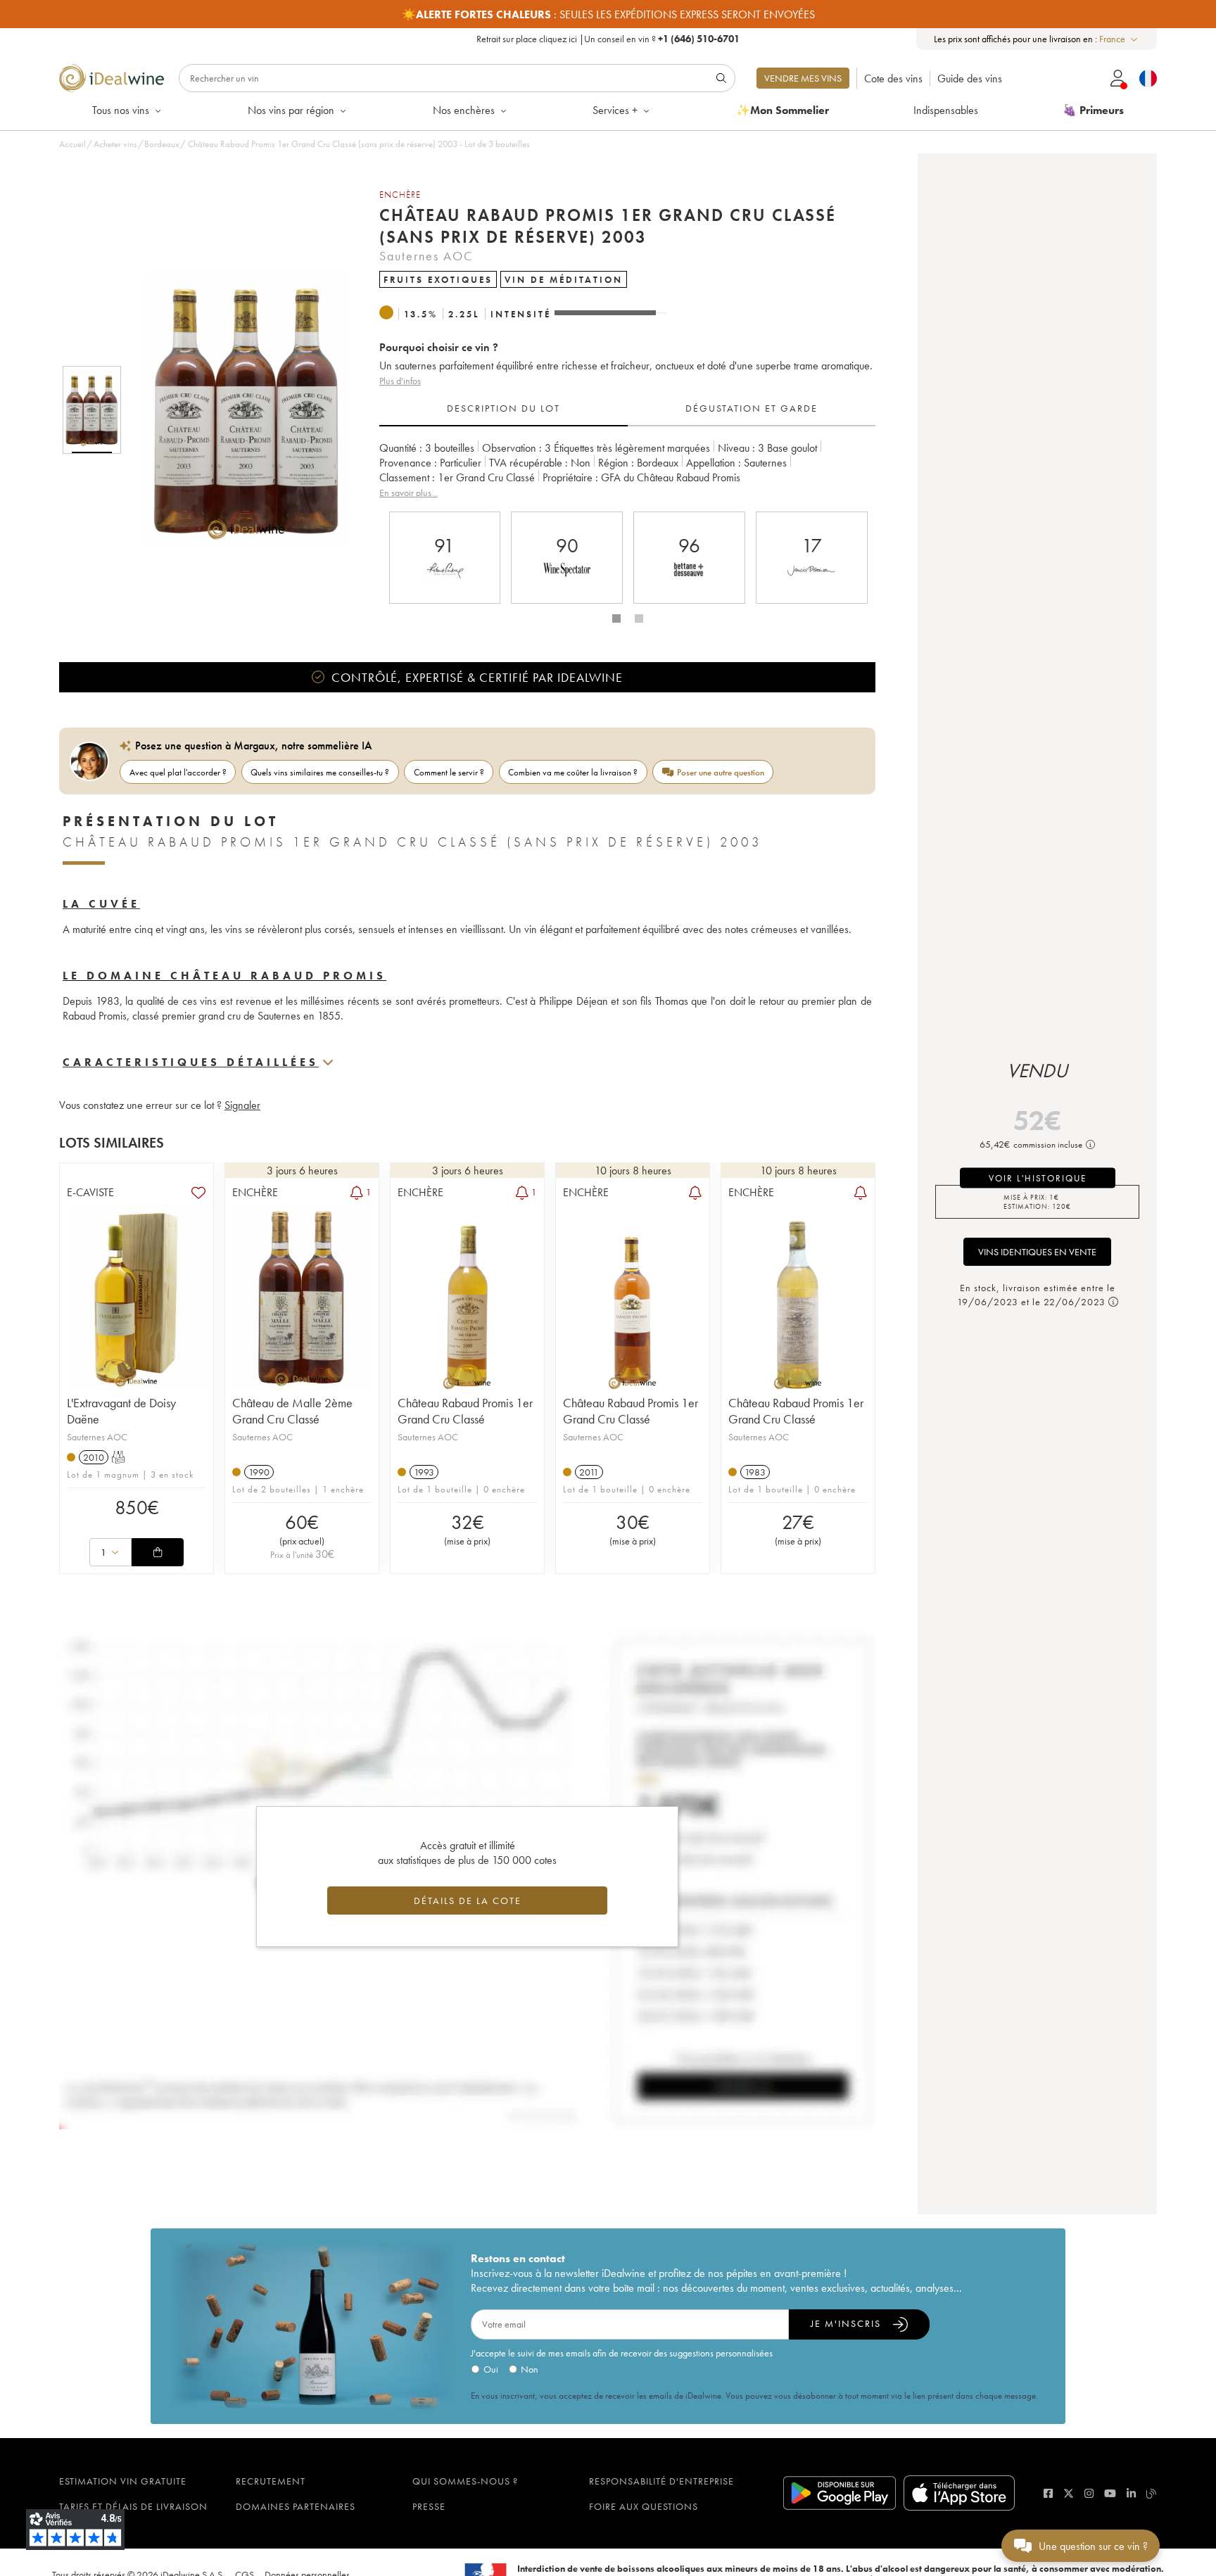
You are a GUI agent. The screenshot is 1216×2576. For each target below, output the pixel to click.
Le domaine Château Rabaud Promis (224, 976)
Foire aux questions (644, 2506)
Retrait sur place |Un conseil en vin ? (608, 39)
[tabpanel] (627, 470)
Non (530, 2369)
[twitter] (1069, 2493)
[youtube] (1110, 2493)
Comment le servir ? (449, 772)
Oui (491, 2369)
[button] (237, 410)
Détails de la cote (468, 1901)
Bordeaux (162, 144)
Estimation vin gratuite (123, 2481)
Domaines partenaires (296, 2506)
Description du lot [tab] (503, 408)
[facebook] (1048, 2493)
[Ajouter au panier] (158, 1552)
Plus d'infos (400, 381)
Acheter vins (115, 144)
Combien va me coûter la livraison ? (573, 772)
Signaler (242, 1105)
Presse (429, 2506)
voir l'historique (1038, 1178)
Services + (615, 110)
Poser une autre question (721, 772)
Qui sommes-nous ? (465, 2481)
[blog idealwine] (1152, 2493)
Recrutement (271, 2481)
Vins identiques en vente (1037, 1252)
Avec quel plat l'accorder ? (178, 772)
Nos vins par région (291, 110)
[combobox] (1119, 39)
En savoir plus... (408, 493)
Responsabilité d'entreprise (661, 2481)
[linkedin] (1131, 2493)
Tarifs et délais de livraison (133, 2506)
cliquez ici (558, 39)
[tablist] (627, 409)
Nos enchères (464, 110)
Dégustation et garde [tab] (752, 408)
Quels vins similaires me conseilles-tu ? (320, 772)
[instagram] (1089, 2493)
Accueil (72, 144)
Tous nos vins (121, 110)
